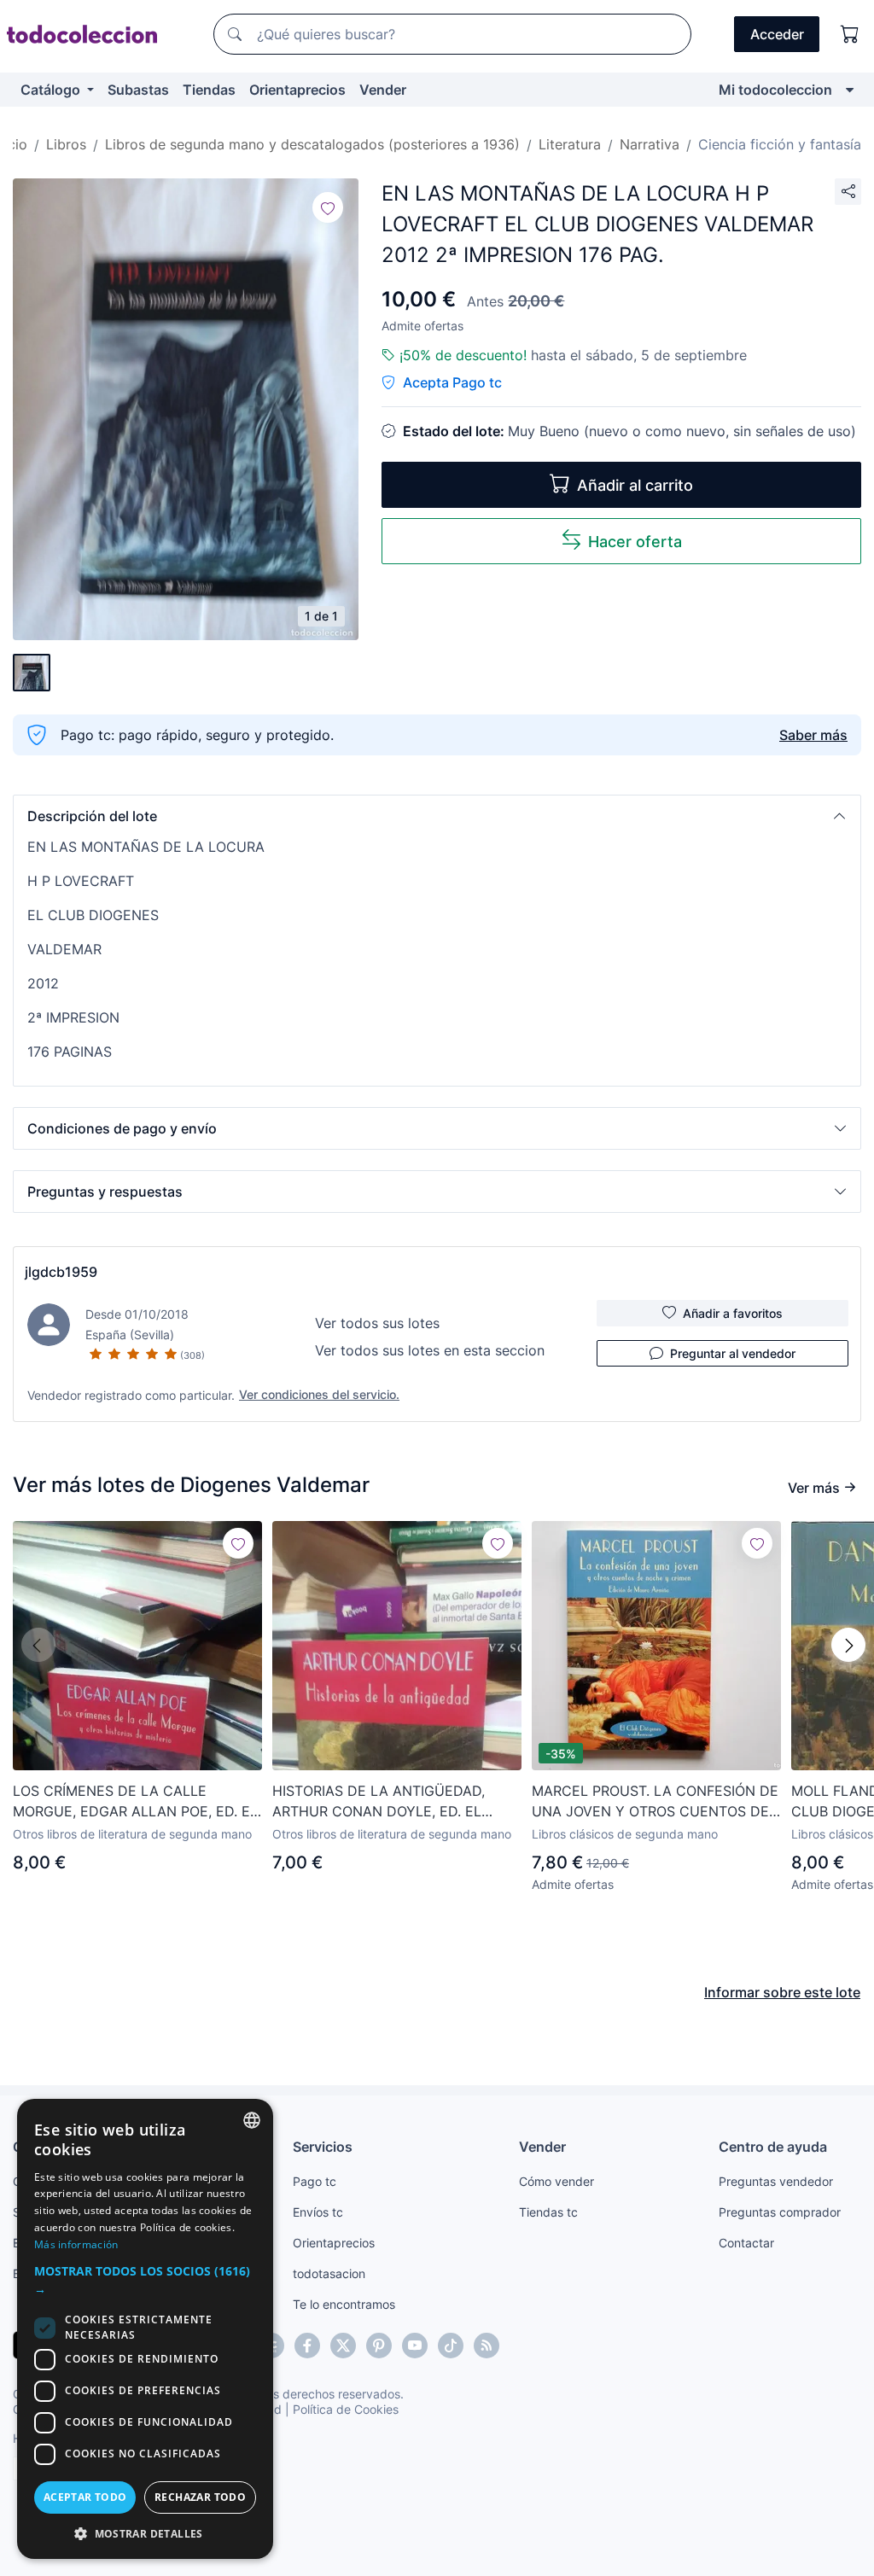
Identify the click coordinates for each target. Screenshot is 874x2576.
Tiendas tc (548, 2212)
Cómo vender (556, 2181)
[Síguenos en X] (343, 2346)
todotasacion (329, 2273)
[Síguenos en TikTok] (451, 2346)
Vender (383, 90)
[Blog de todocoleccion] (487, 2346)
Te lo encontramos (344, 2304)
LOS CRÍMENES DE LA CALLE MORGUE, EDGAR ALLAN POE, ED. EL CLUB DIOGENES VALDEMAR (135, 1802)
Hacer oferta (635, 542)
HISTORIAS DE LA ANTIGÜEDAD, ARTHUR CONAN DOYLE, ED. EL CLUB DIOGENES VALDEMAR (379, 1802)
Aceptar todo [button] (85, 2497)
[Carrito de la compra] (850, 34)
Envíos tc (318, 2212)
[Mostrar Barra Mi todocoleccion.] (850, 90)
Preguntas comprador (780, 2212)
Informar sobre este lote (782, 1992)
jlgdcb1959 (61, 1272)
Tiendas (209, 90)
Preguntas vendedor (776, 2181)
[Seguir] (328, 207)
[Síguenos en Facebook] (307, 2346)
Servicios (323, 2147)
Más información (76, 2244)
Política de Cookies (346, 2409)
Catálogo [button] (52, 90)
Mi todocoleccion (775, 90)
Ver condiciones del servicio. (319, 1394)
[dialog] (145, 2329)
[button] (437, 816)
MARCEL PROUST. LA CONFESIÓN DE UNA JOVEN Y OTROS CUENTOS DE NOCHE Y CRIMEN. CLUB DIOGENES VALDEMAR (655, 1802)
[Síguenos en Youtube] (415, 2346)
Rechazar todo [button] (200, 2497)
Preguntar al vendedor (733, 1353)
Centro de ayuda (773, 2147)
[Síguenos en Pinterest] (379, 2346)
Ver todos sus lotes (377, 1323)
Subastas (138, 90)
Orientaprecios (297, 90)
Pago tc (315, 2181)
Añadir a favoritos (733, 1313)
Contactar (746, 2243)
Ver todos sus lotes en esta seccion (430, 1350)
